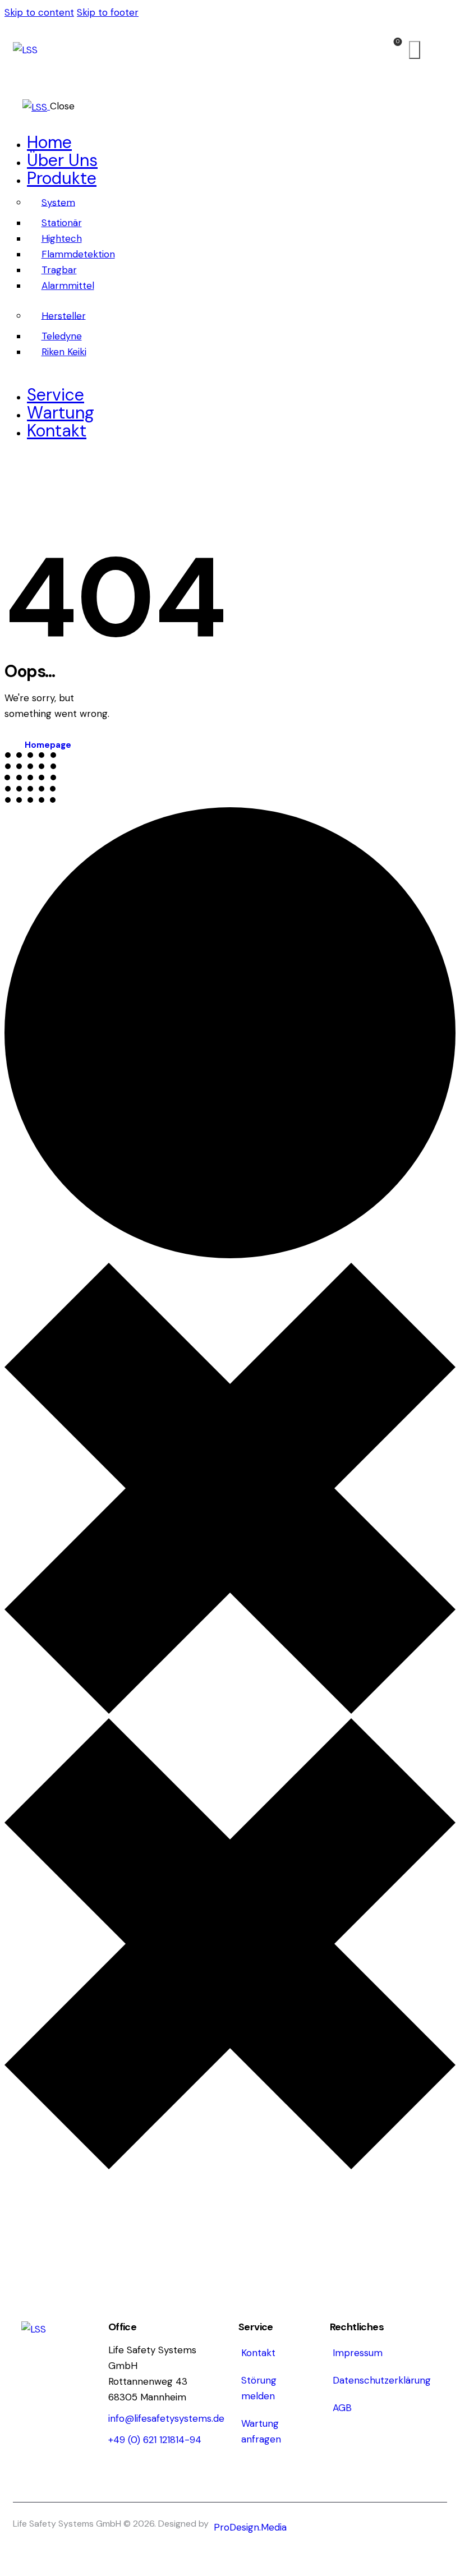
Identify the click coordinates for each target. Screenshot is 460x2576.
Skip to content (39, 12)
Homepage (48, 745)
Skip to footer (108, 12)
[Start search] (415, 50)
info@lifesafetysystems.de (166, 2418)
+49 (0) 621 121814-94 (155, 2440)
